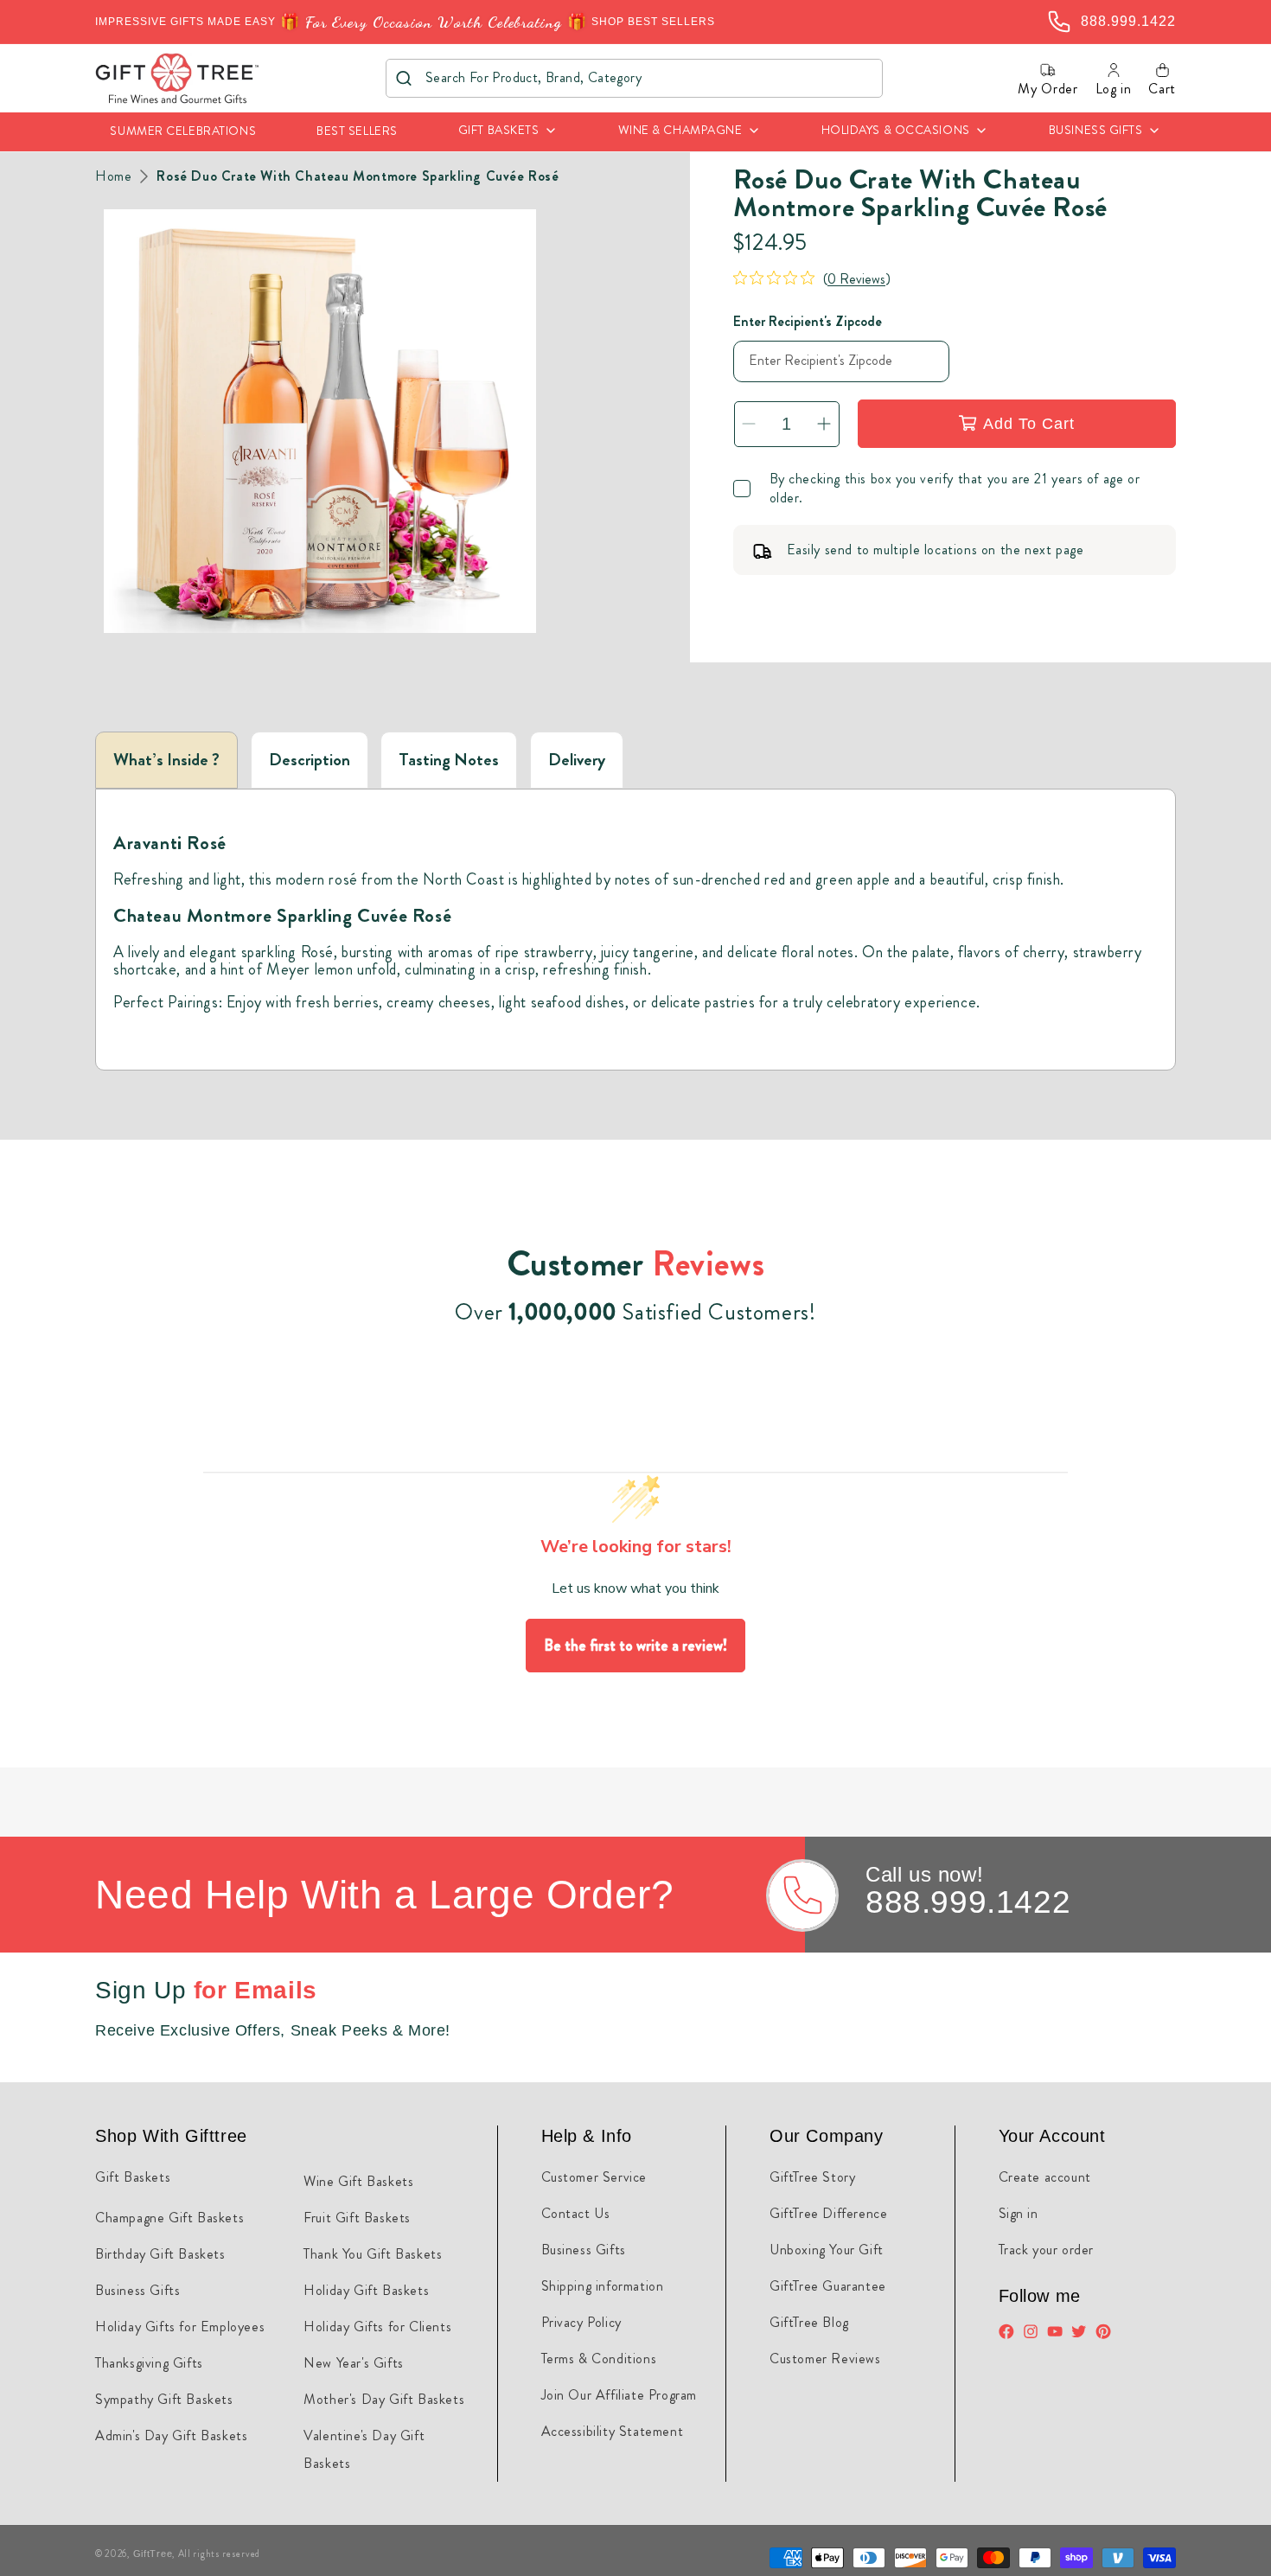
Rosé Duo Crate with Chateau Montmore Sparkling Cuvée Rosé (358, 176)
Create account (1045, 2177)
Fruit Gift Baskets (357, 2218)
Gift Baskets (133, 2177)
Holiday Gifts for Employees (180, 2327)
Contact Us (576, 2213)
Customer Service (594, 2177)
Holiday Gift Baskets (366, 2290)
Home (113, 176)
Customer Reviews (825, 2359)
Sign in (1019, 2213)
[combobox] (634, 78)
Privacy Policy (581, 2322)
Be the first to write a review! (635, 1646)
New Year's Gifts (354, 2363)
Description (310, 760)
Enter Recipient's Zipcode (808, 321)
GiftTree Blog (809, 2322)
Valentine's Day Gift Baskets (364, 2449)
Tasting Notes (449, 760)
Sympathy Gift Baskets (164, 2399)
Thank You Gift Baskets (373, 2254)
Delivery (577, 760)
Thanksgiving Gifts (149, 2363)
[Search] (404, 78)
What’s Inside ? (166, 760)
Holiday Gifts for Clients (377, 2327)
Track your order (1047, 2250)
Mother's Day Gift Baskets (384, 2399)
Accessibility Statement (613, 2431)
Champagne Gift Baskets (169, 2218)
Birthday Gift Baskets (160, 2254)
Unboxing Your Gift (827, 2250)
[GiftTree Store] (178, 78)
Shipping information (603, 2286)
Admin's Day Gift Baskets (171, 2435)
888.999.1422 (968, 1902)
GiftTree (153, 2554)
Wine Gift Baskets (358, 2181)
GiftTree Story (812, 2177)
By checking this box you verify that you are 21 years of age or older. (955, 489)
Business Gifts (137, 2290)
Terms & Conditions (599, 2359)
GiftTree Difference (828, 2213)
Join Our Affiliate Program (620, 2395)
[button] (508, 132)
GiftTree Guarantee (828, 2286)
